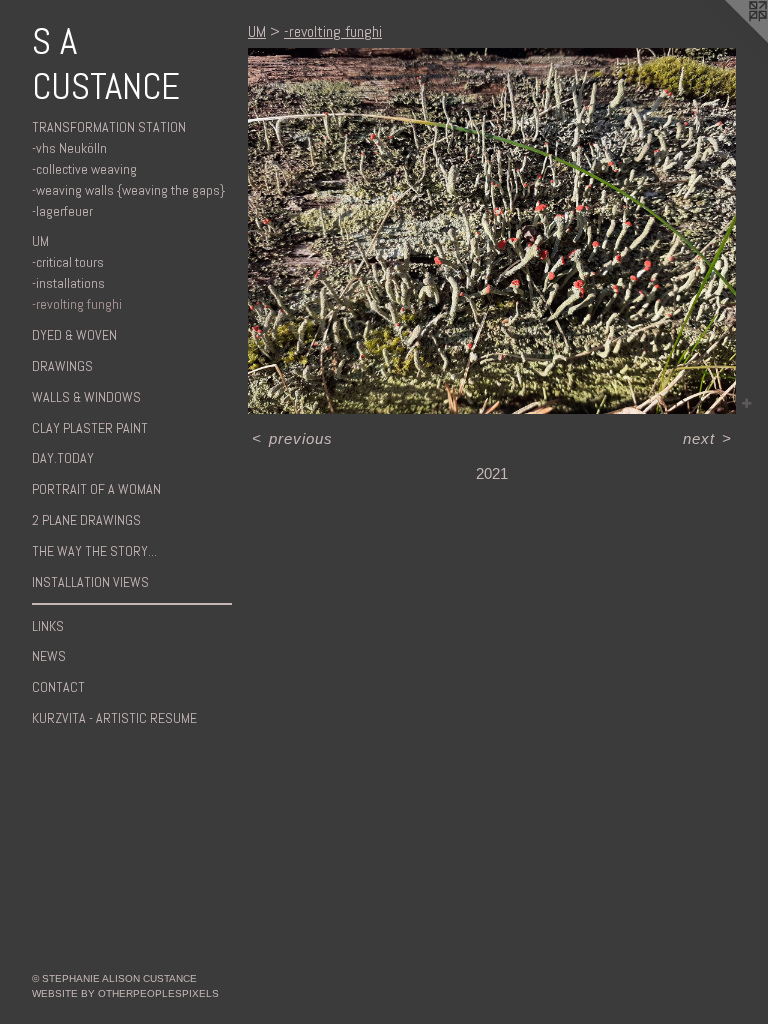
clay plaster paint (90, 428)
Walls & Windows (86, 397)
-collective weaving (84, 169)
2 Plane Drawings (86, 520)
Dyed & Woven (74, 335)
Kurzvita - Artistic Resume (114, 718)
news (49, 656)
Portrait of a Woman (96, 489)
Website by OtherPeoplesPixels (125, 993)
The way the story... (94, 551)
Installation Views (90, 582)
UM (40, 241)
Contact (58, 687)
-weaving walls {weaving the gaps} (128, 190)
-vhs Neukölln (69, 148)
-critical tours (68, 262)
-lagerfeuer (62, 211)
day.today (63, 458)
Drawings (62, 366)
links (48, 626)
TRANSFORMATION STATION (109, 127)
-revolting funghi (77, 304)
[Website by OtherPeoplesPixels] (728, 40)
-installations (68, 283)
